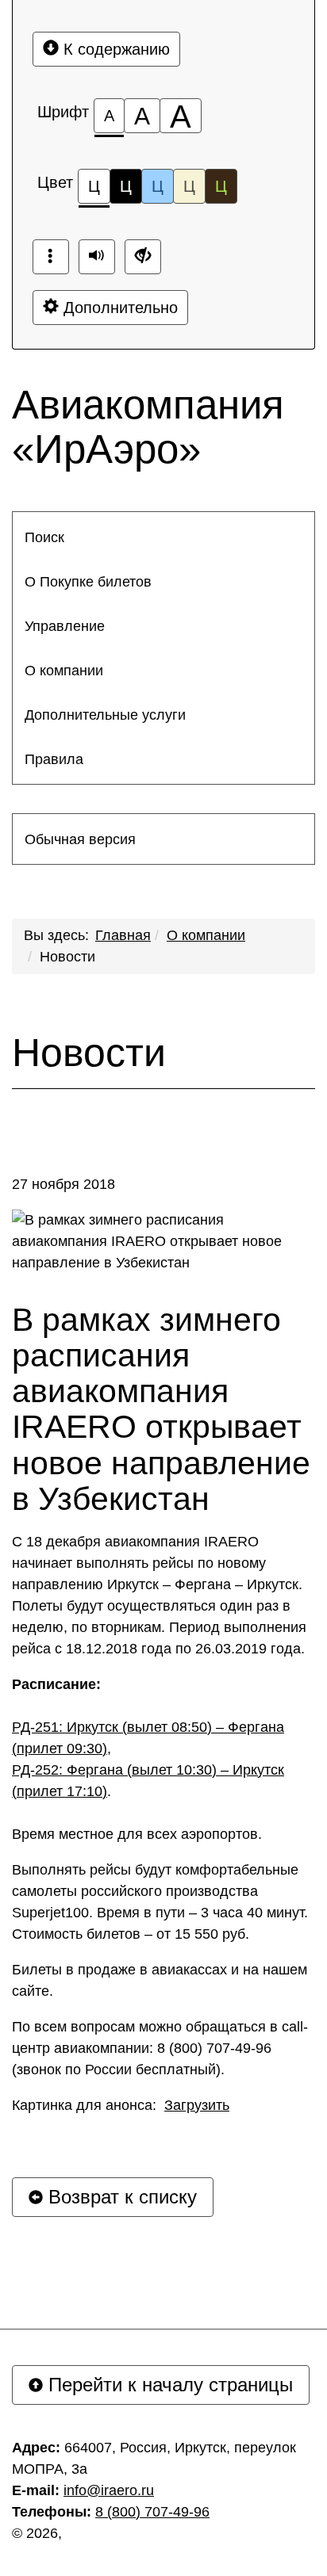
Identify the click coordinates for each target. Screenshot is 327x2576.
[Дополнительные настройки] (143, 257)
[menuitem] (163, 537)
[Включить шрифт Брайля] (51, 257)
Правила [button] (54, 759)
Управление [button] (65, 626)
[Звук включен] (97, 257)
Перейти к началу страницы (168, 2385)
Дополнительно (118, 308)
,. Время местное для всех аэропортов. (148, 1759)
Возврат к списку (120, 2197)
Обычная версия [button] (80, 839)
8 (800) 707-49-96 (152, 2512)
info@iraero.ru (109, 2490)
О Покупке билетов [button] (88, 582)
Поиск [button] (44, 537)
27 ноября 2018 (63, 1184)
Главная (123, 935)
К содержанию (114, 49)
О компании (206, 935)
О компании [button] (64, 671)
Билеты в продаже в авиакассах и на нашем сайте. (160, 1980)
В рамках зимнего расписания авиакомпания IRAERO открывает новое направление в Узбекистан (161, 1409)
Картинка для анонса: (121, 2105)
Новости (67, 957)
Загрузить (197, 2105)
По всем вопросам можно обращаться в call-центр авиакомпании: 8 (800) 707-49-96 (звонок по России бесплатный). (160, 2048)
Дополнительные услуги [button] (105, 715)
